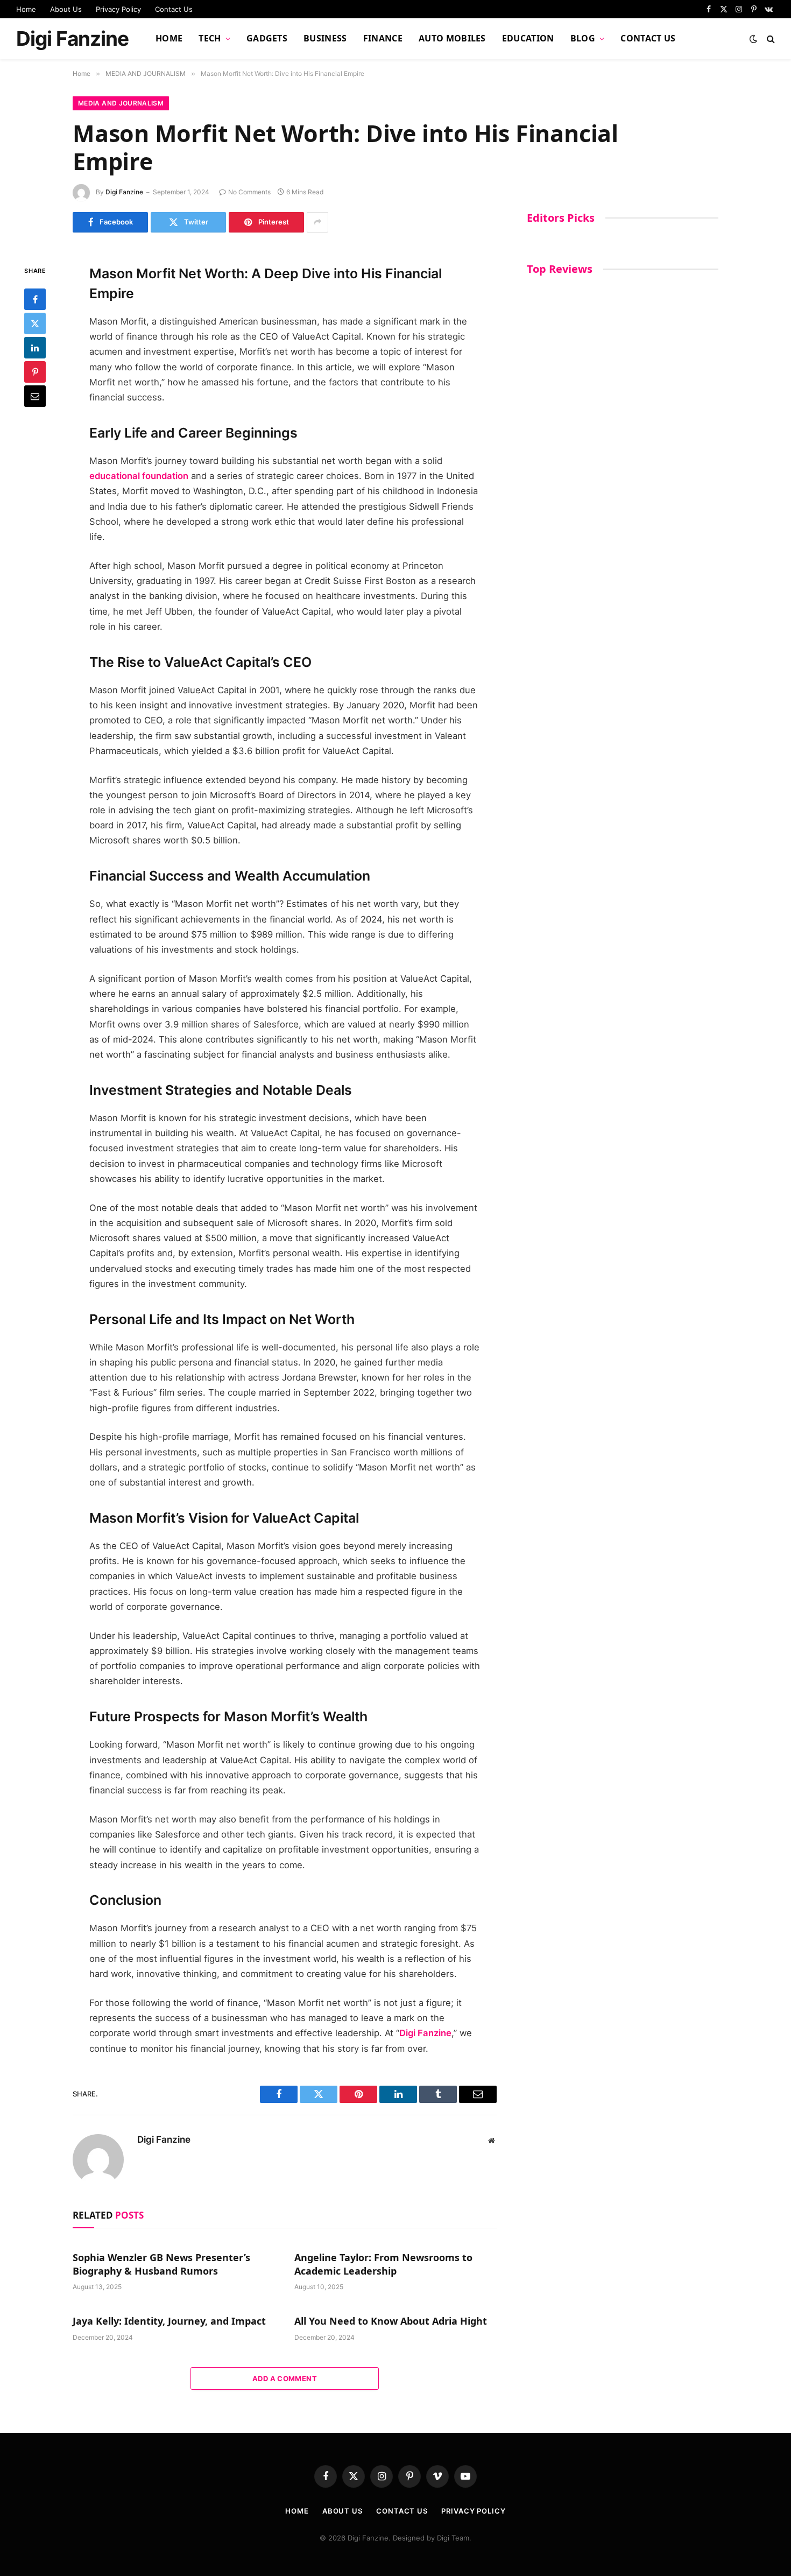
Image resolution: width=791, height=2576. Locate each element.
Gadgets (267, 38)
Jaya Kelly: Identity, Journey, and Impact (169, 2321)
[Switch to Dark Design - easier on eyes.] (753, 39)
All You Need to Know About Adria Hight (391, 2321)
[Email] (35, 396)
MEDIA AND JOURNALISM (121, 103)
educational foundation (139, 476)
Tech (210, 38)
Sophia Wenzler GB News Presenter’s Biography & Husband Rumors (161, 2264)
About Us (66, 9)
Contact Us (174, 9)
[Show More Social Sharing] (317, 222)
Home (26, 9)
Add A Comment (285, 2378)
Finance (383, 38)
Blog (583, 38)
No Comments (249, 192)
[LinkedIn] (35, 348)
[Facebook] (35, 299)
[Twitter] (35, 323)
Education (528, 38)
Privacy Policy (118, 9)
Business (325, 38)
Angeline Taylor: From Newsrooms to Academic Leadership (383, 2264)
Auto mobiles (452, 38)
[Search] (770, 39)
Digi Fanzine (124, 192)
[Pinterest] (35, 372)
